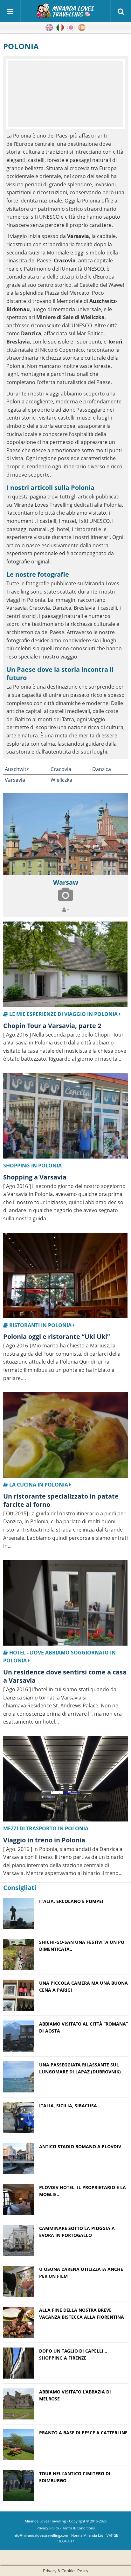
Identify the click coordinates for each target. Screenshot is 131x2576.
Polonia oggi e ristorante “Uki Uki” (57, 1336)
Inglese (49, 28)
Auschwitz (17, 769)
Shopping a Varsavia (35, 1177)
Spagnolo (82, 28)
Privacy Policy (48, 2528)
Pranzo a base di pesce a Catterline (83, 2433)
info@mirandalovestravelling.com (40, 2535)
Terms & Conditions (79, 2528)
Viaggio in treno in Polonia (44, 1840)
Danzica (102, 769)
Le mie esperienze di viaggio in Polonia (63, 1014)
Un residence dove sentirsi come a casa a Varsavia (65, 1676)
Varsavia (15, 780)
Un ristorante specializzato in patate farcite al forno (61, 1500)
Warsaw (66, 882)
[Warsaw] (65, 834)
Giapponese (71, 28)
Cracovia (61, 769)
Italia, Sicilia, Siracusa (68, 2106)
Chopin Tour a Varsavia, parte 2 (52, 1026)
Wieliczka (61, 780)
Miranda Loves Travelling (45, 2521)
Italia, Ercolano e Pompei (71, 1901)
